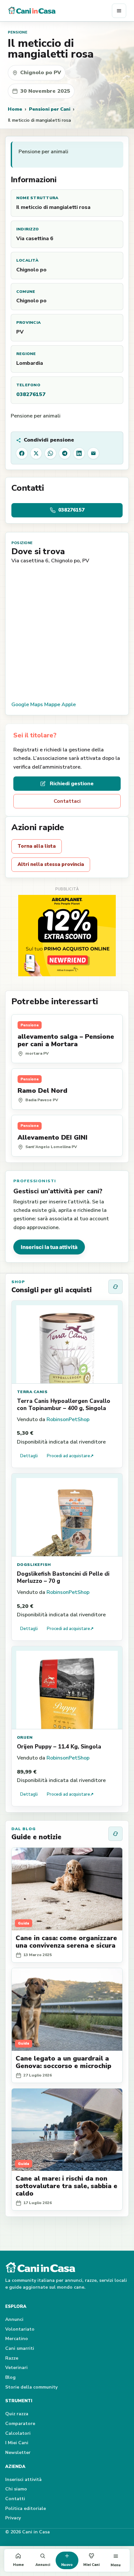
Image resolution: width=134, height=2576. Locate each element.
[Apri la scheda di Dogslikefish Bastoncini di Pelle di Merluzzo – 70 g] (67, 1515)
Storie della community (31, 2387)
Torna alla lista (37, 846)
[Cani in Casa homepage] (60, 11)
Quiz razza (17, 2414)
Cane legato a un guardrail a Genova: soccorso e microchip (63, 2062)
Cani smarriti (20, 2348)
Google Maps (27, 705)
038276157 (31, 394)
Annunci (14, 2319)
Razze (12, 2358)
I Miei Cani (17, 2443)
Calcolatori (18, 2433)
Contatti (15, 2499)
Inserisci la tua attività (49, 1247)
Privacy (13, 2518)
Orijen (25, 1737)
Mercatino (17, 2339)
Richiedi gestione (72, 784)
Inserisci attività (23, 2480)
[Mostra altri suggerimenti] (115, 1287)
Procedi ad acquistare (70, 1456)
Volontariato (20, 2329)
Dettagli (29, 1456)
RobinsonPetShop (68, 1419)
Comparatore (20, 2424)
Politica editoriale (26, 2508)
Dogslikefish (34, 1565)
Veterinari (16, 2368)
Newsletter (18, 2453)
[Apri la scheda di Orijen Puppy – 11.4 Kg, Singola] (67, 1688)
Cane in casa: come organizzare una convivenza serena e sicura (66, 1942)
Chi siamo (16, 2489)
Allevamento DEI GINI (53, 1137)
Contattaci (67, 801)
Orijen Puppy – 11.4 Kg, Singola (59, 1747)
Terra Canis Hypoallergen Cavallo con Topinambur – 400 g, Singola (64, 1405)
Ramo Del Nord (42, 1091)
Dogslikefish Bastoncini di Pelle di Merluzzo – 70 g (63, 1577)
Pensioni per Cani (50, 109)
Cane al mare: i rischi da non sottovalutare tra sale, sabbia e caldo (67, 2186)
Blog (10, 2377)
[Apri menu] (119, 11)
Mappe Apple (60, 705)
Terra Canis (32, 1392)
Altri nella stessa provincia (51, 864)
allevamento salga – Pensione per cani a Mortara (66, 1040)
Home (15, 109)
